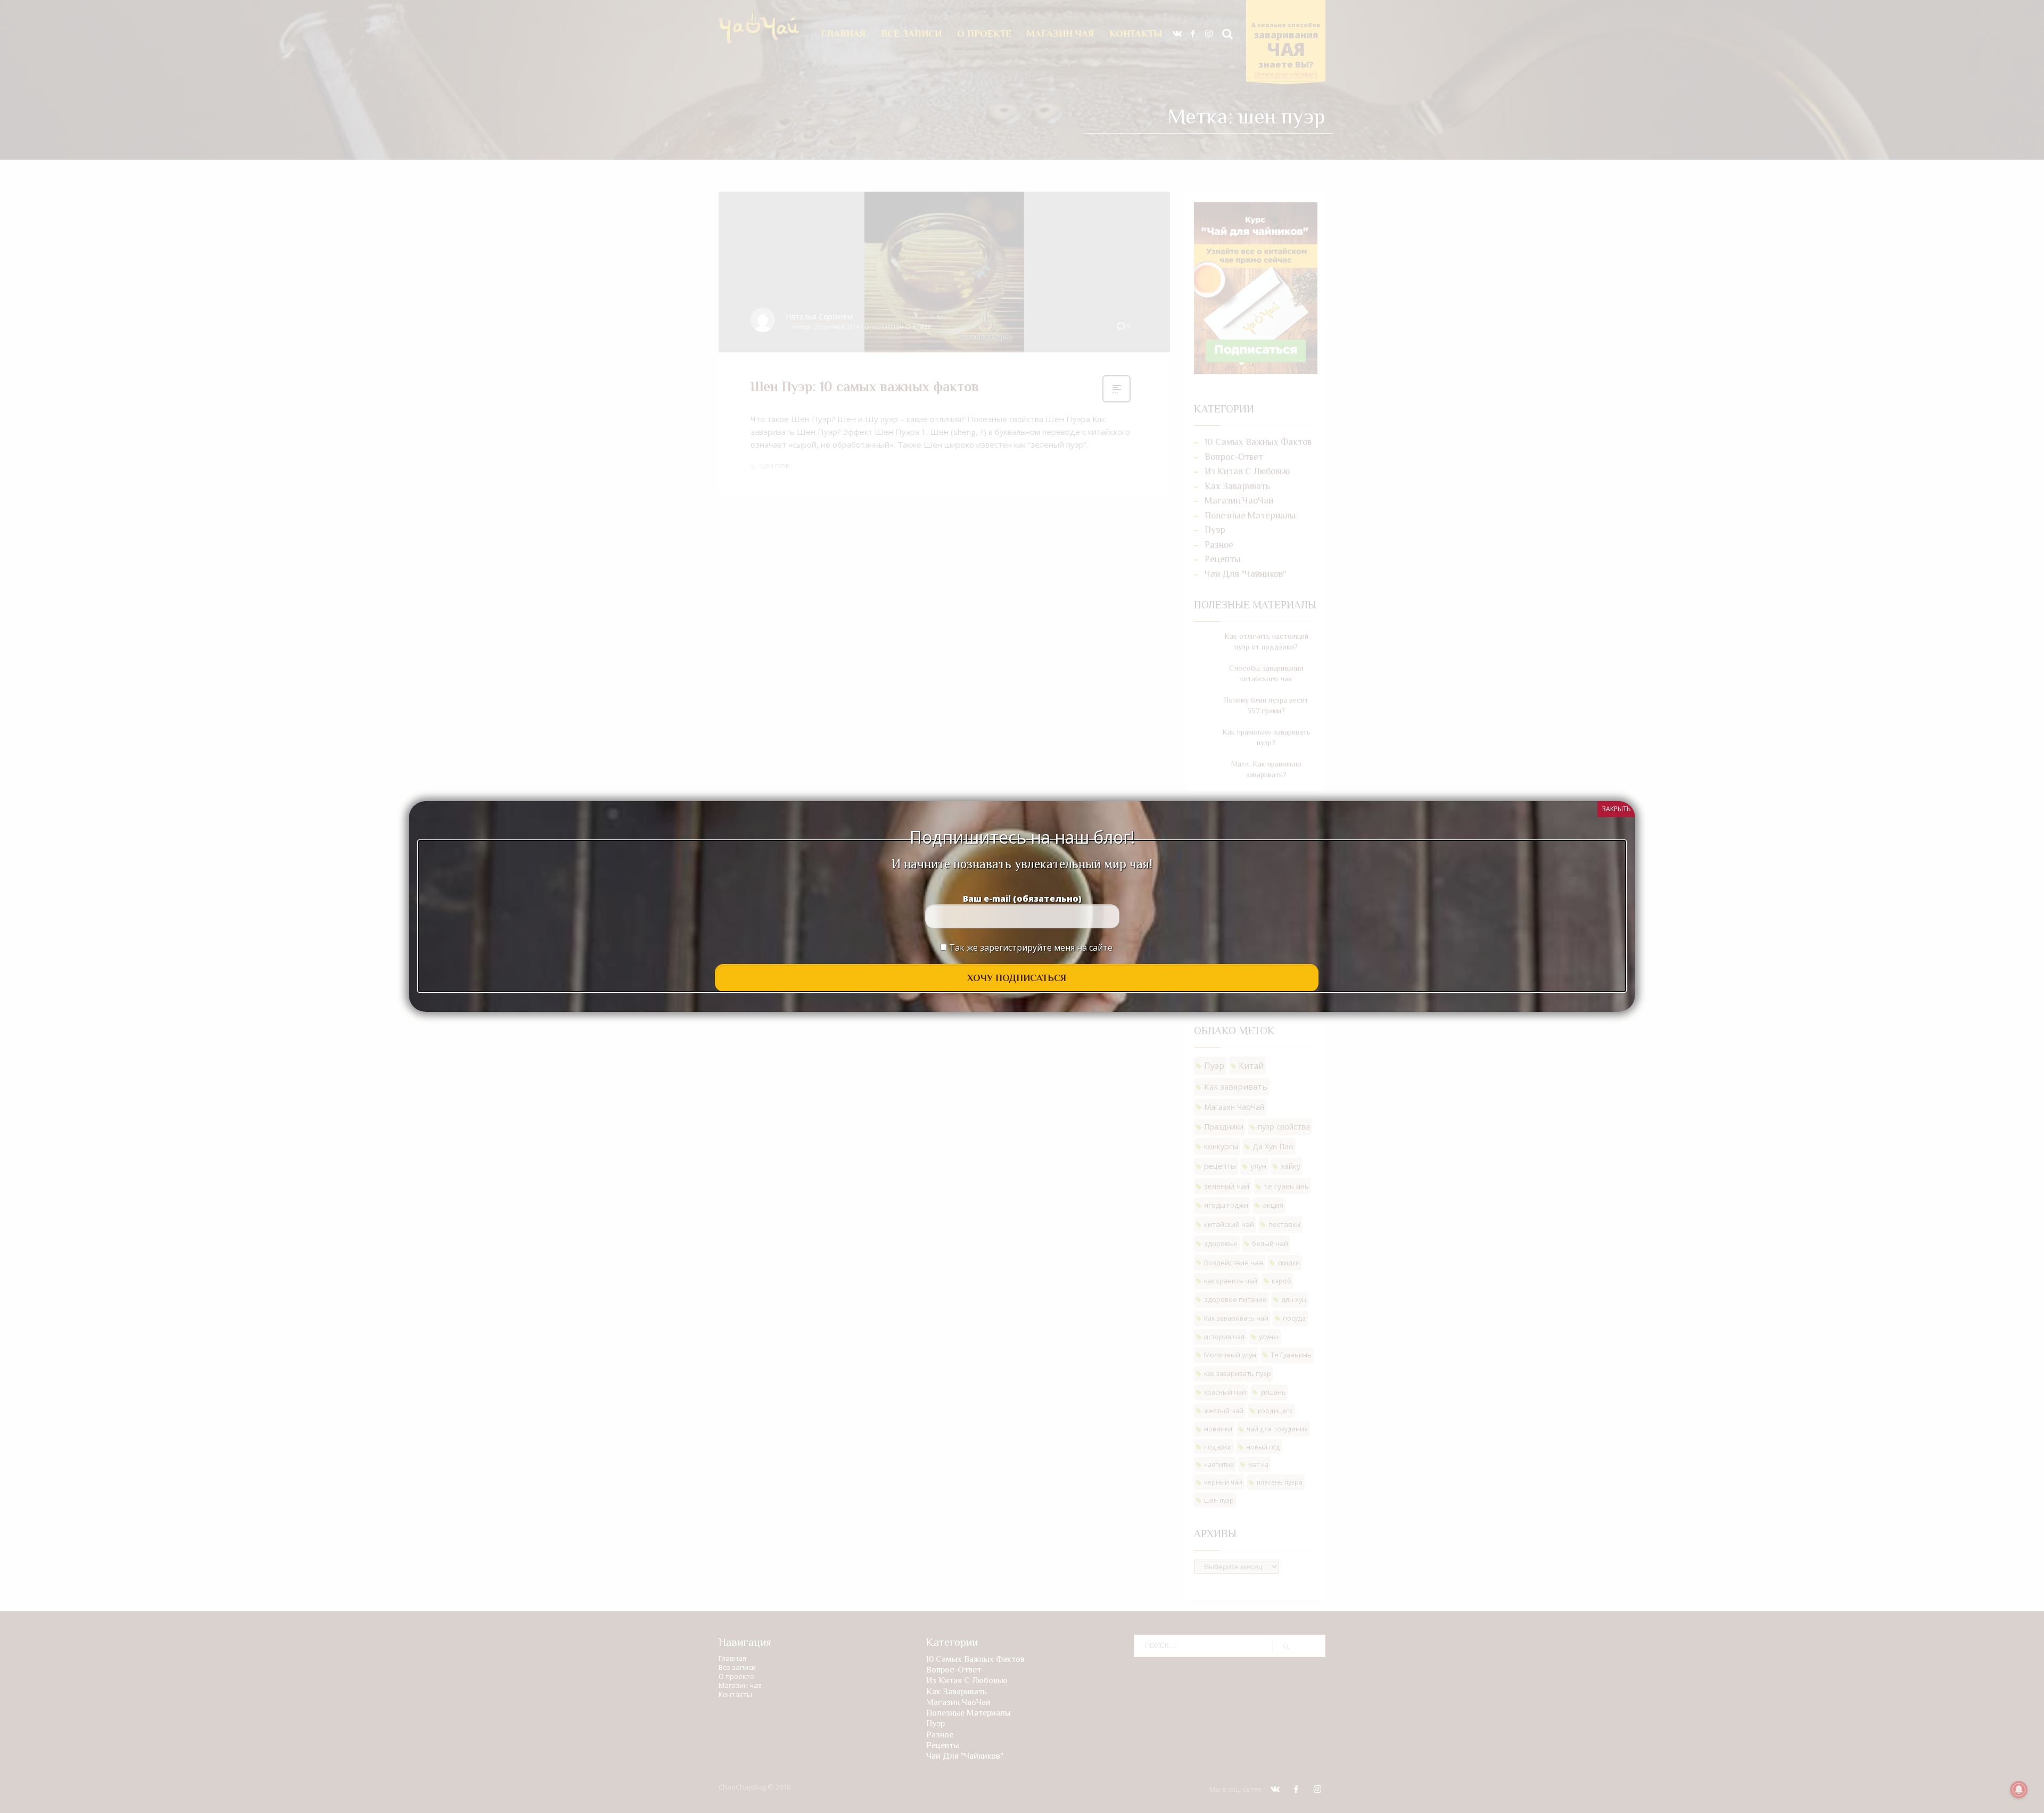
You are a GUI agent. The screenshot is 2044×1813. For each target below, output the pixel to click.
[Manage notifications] (2019, 1790)
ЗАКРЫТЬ (1616, 809)
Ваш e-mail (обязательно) (1022, 899)
